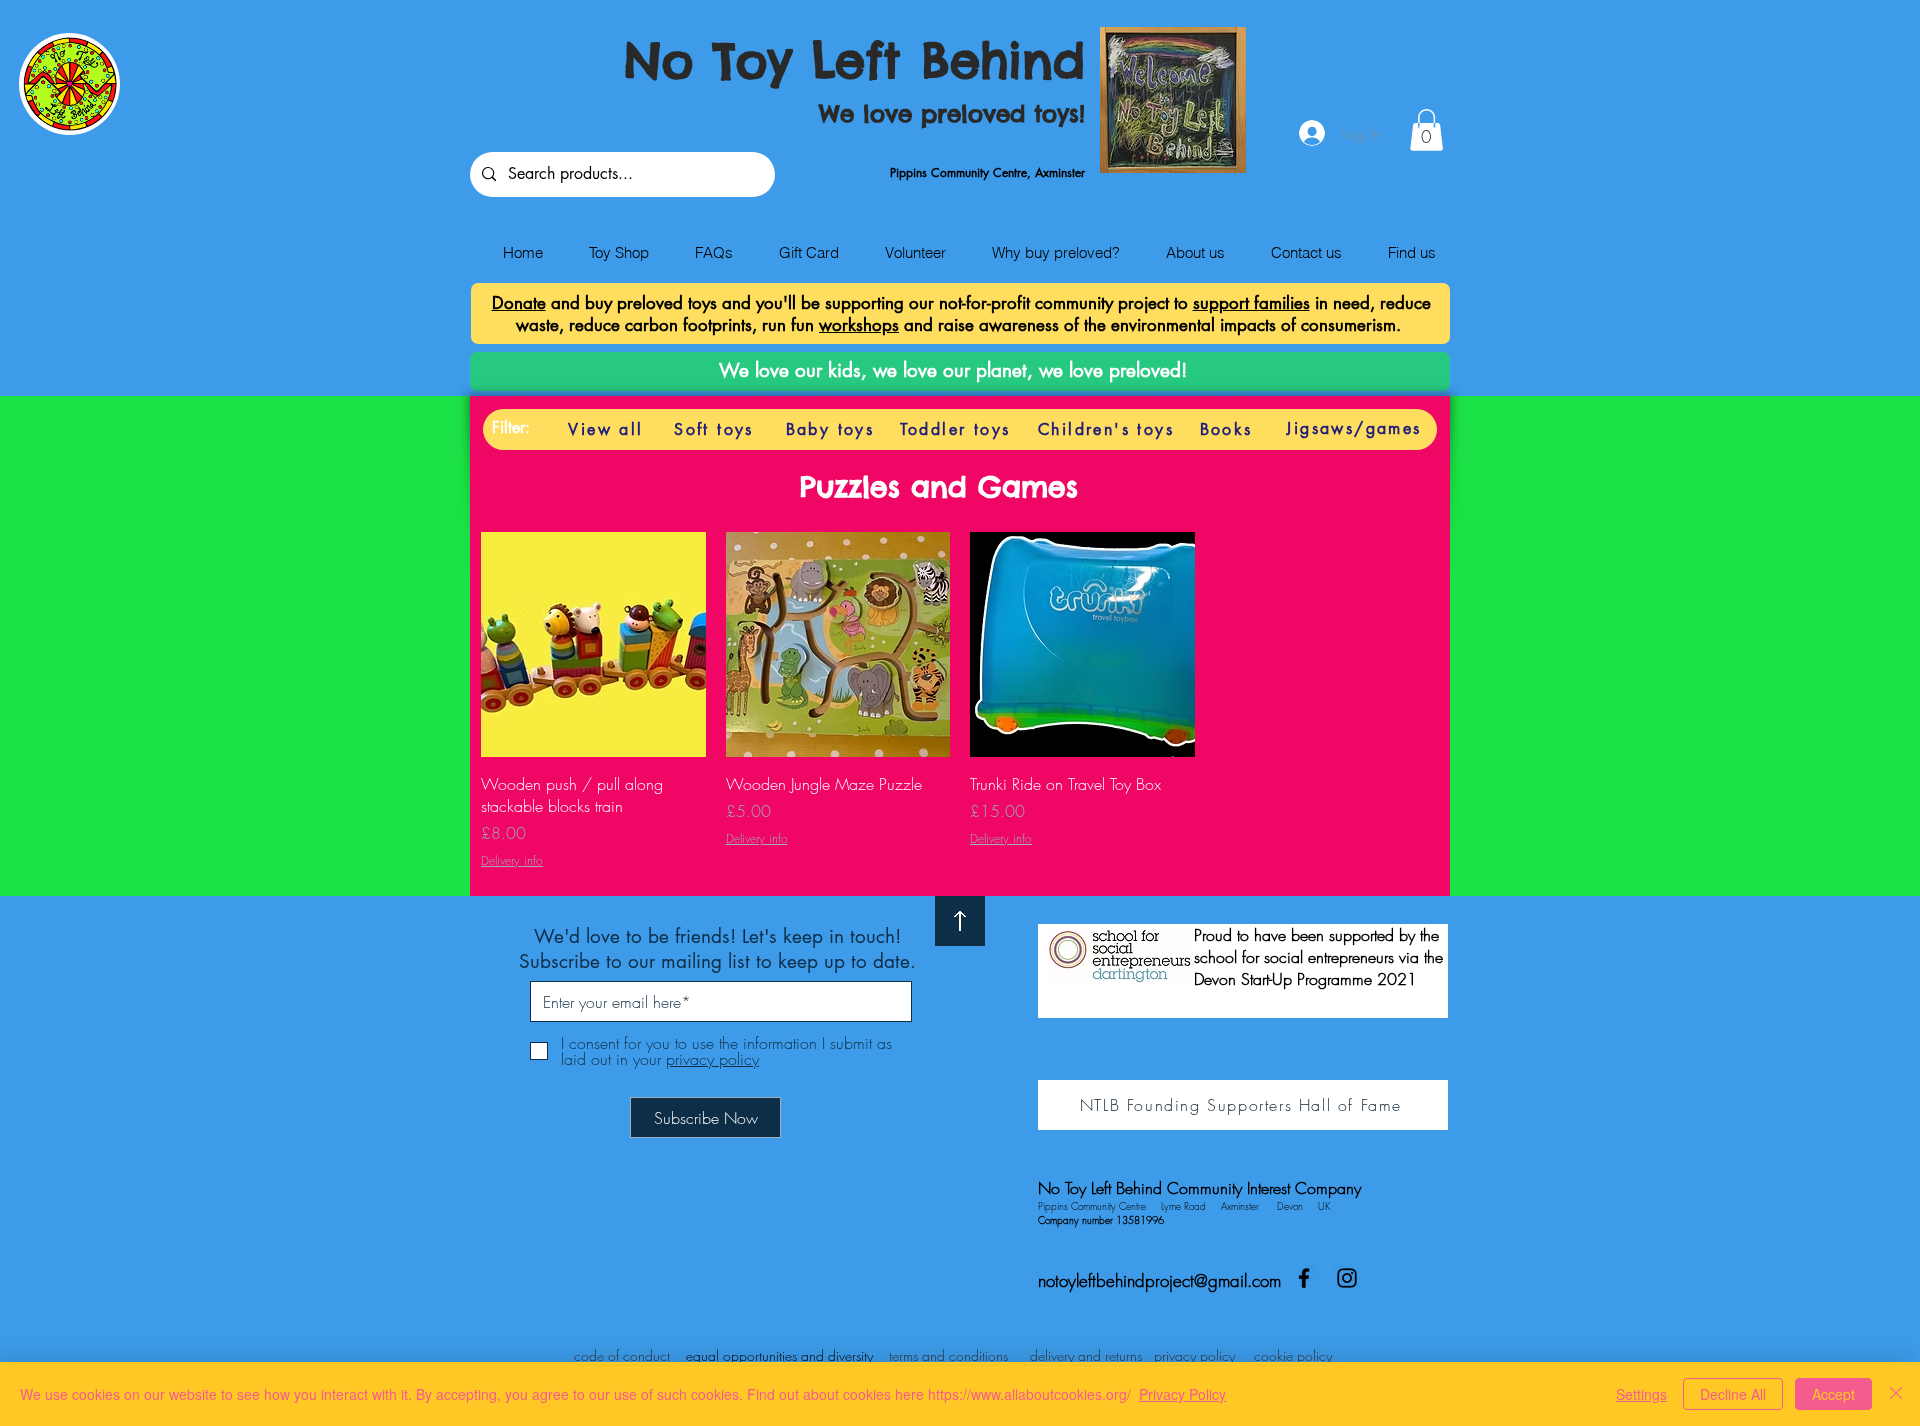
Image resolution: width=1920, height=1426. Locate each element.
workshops (859, 325)
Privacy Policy (1182, 1394)
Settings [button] (1641, 1394)
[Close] (1896, 1394)
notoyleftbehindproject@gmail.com (1159, 1280)
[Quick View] (593, 644)
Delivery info (512, 861)
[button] (1426, 130)
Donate (519, 303)
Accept (1833, 1394)
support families (1251, 303)
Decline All (1733, 1394)
